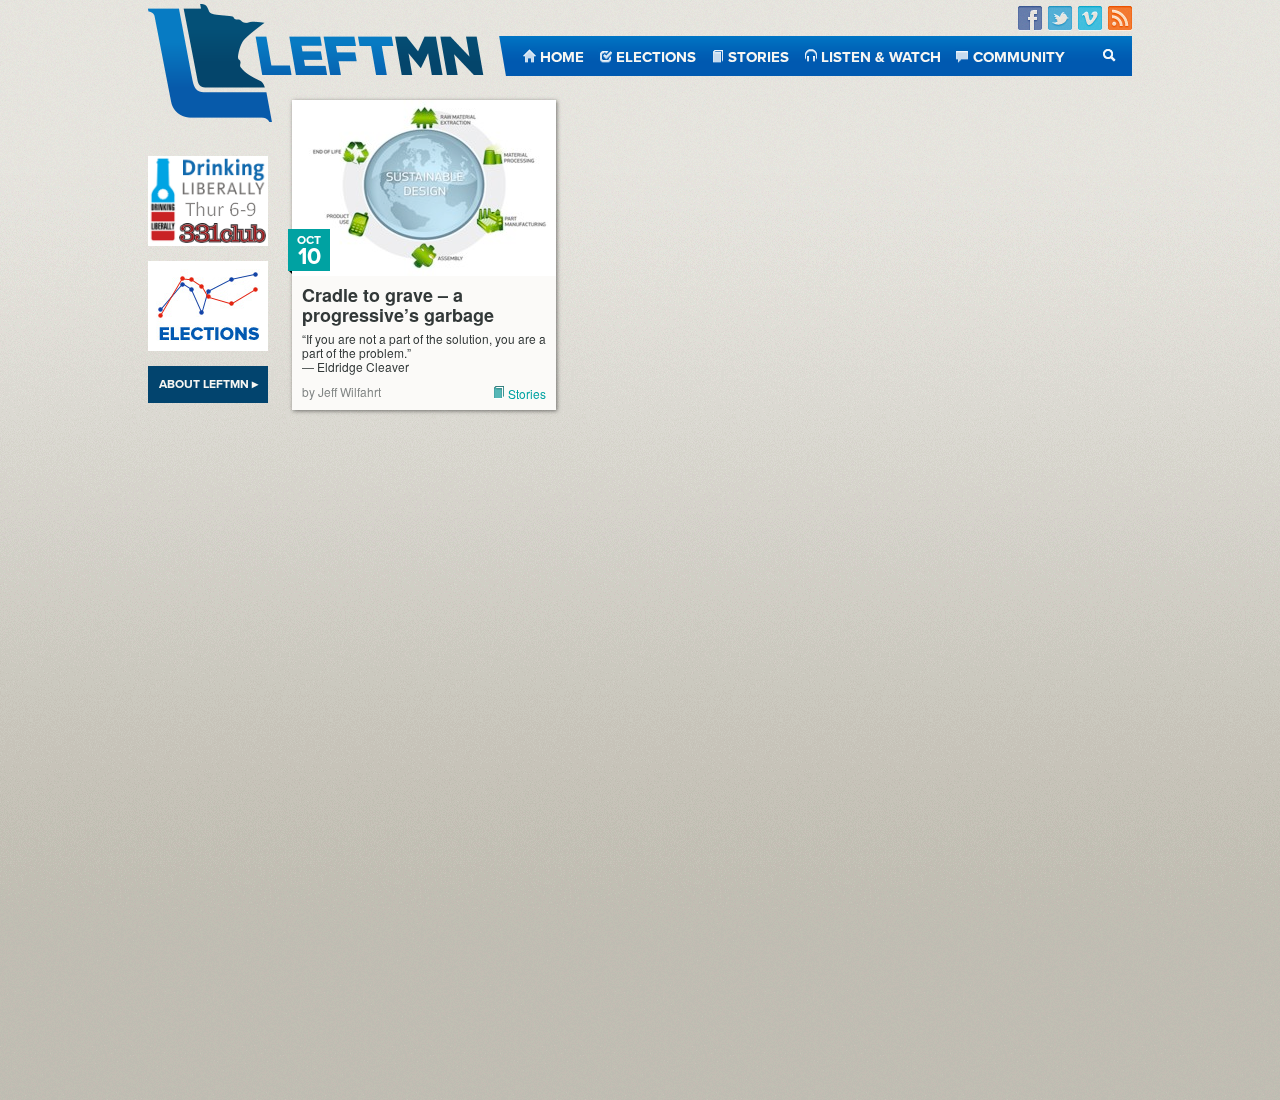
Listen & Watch (881, 55)
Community (1019, 55)
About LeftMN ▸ (208, 384)
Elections (656, 55)
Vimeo (1090, 18)
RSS (1120, 18)
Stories (758, 55)
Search (1109, 55)
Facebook (1030, 18)
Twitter (1060, 18)
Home (562, 55)
